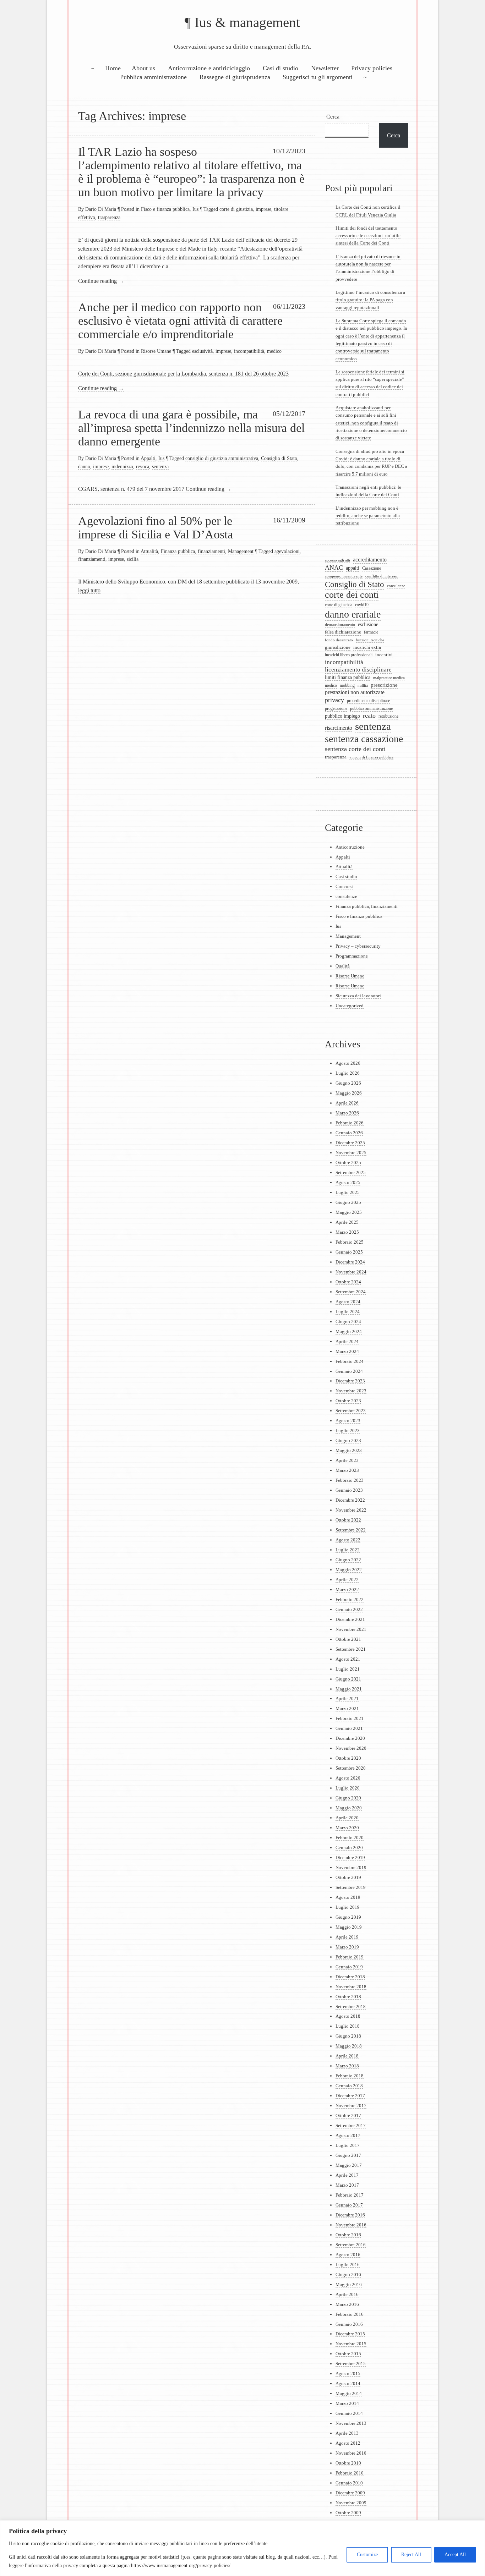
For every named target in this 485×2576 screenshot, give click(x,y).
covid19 (362, 605)
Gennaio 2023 (349, 1490)
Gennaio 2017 (349, 2205)
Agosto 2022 (348, 1540)
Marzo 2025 (347, 1232)
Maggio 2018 (349, 2046)
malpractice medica (389, 678)
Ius (195, 209)
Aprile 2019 (347, 1937)
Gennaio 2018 (349, 2086)
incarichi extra (367, 647)
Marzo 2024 (347, 1351)
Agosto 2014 (348, 2383)
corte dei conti (352, 595)
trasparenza (109, 217)
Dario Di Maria (101, 209)
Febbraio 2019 (350, 1957)
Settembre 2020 (351, 1768)
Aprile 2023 (347, 1460)
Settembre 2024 (351, 1292)
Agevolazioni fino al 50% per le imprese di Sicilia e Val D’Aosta (156, 527)
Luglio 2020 (348, 1788)
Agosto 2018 (348, 2016)
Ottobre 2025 (348, 1163)
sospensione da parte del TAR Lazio (194, 240)
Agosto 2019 (348, 1897)
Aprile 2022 (347, 1580)
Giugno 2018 (348, 2036)
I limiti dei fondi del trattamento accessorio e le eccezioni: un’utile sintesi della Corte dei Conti (368, 236)
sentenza (160, 466)
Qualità (343, 966)
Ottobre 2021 (348, 1639)
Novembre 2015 (351, 2344)
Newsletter (325, 68)
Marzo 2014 (347, 2403)
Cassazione (372, 568)
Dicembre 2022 (350, 1500)
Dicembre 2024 (350, 1262)
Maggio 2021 (349, 1689)
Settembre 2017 (351, 2125)
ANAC (334, 568)
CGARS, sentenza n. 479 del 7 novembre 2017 (131, 489)
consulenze (396, 586)
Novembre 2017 (351, 2106)
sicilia (133, 559)
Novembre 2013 (351, 2423)
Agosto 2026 (348, 1063)
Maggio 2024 (349, 1331)
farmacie (371, 632)
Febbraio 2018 (350, 2076)
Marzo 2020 (347, 1828)
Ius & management (247, 22)
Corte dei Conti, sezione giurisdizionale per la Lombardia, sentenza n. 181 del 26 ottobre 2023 (183, 374)
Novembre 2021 (351, 1629)
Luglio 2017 (348, 2145)
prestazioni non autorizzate (355, 692)
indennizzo (122, 466)
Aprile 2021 (347, 1698)
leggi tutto (89, 590)
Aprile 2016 (347, 2294)
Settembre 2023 (351, 1411)
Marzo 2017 (347, 2185)
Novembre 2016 (351, 2225)
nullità (363, 685)
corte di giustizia (236, 209)
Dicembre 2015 (350, 2334)
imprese (263, 209)
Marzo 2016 (347, 2304)
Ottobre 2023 (348, 1401)
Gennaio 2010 (349, 2483)
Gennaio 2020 (349, 1848)
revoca (143, 466)
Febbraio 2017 (350, 2195)
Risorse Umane (156, 351)
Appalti (148, 458)
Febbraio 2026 (350, 1123)
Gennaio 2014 (349, 2413)
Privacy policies (372, 68)
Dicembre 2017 (350, 2096)
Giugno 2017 (348, 2155)
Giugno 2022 (348, 1560)
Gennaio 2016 (349, 2324)
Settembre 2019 (351, 1887)
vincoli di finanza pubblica (371, 757)
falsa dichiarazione (343, 632)
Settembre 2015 (351, 2364)
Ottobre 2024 (348, 1282)
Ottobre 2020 (348, 1758)
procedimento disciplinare (368, 701)
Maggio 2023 (349, 1450)
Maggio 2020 (349, 1808)
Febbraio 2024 (350, 1361)
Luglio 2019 (348, 1907)
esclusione (368, 624)
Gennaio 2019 (349, 1967)
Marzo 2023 (347, 1470)
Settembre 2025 (351, 1172)
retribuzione (388, 716)
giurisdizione (338, 647)
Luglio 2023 (348, 1430)
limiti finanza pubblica (348, 677)
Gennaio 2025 (349, 1252)
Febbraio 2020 (350, 1838)
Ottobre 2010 (348, 2463)
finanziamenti (92, 559)
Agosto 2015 (348, 2374)
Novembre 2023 (351, 1391)
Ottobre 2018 (348, 1997)
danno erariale (353, 614)
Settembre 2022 (351, 1530)
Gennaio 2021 (349, 1728)
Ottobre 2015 (348, 2354)
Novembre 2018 (351, 1987)
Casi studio (346, 876)
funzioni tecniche (370, 640)
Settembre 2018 (351, 2007)
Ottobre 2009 (348, 2513)
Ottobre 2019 (348, 1877)
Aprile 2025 (347, 1222)
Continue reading (101, 281)
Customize (367, 2555)
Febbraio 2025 (350, 1242)
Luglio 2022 (348, 1550)
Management (241, 551)
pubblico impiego (342, 716)
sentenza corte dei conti (355, 749)
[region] (243, 2548)
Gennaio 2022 (349, 1609)
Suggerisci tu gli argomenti (318, 77)
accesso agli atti (337, 560)
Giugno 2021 (348, 1679)
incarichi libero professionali (349, 655)
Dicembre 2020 (350, 1738)
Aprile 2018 (347, 2056)
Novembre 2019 (351, 1867)
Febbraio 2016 (350, 2314)
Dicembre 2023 (350, 1381)
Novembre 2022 (351, 1510)
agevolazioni (287, 551)
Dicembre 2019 (350, 1857)
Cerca (333, 117)
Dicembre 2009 (350, 2493)
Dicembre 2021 (350, 1619)
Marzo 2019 (347, 1947)
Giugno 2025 (348, 1202)
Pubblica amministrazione (153, 77)
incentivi (384, 655)
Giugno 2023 (348, 1440)
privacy (334, 700)
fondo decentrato (339, 640)
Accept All (455, 2555)
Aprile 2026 (347, 1103)
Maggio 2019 (349, 1927)
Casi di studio (280, 68)
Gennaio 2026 (349, 1133)
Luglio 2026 (348, 1073)
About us (143, 68)
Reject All (411, 2555)
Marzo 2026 (347, 1113)
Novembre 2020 (351, 1748)
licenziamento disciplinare (358, 670)
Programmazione (352, 956)
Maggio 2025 (349, 1212)
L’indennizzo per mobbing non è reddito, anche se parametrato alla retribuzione (368, 516)
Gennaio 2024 (349, 1371)
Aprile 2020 (347, 1818)
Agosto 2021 (348, 1659)
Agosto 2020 (348, 1778)
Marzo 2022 (347, 1590)
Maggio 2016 (349, 2284)
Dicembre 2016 (350, 2215)
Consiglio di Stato (279, 458)
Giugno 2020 (348, 1798)
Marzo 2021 (347, 1708)
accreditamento (370, 560)
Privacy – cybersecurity (358, 946)
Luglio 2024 (348, 1312)
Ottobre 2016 (348, 2235)
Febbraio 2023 (350, 1480)
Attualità (149, 551)
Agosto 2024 (348, 1302)
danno (84, 466)
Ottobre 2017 (348, 2115)
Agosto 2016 (348, 2255)
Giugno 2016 (348, 2274)
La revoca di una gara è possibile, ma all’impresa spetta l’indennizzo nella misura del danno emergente (191, 428)
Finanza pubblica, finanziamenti (193, 551)
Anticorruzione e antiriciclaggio (209, 68)
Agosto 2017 (348, 2135)
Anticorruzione (350, 847)
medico (274, 351)
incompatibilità (249, 351)
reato (369, 716)
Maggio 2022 (349, 1570)
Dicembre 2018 (350, 1977)
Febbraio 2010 (350, 2473)
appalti (353, 568)
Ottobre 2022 (348, 1520)
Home (113, 68)
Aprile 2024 (347, 1341)
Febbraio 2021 (350, 1718)
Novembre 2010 (351, 2453)
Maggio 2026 (349, 1093)
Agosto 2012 (348, 2443)
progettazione (336, 709)
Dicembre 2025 (350, 1143)
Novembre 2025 (351, 1153)
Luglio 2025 (348, 1192)
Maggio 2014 (349, 2393)
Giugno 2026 (348, 1083)
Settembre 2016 (351, 2245)
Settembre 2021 (351, 1649)
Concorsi (344, 886)
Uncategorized (350, 1006)
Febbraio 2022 (350, 1599)
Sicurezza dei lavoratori (358, 996)
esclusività (202, 351)
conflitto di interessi (382, 576)
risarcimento (339, 728)
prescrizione (384, 685)
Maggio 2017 (349, 2165)
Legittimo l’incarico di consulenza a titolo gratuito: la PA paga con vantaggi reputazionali (370, 300)
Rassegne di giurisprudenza (235, 77)
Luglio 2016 (348, 2265)
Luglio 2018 (348, 2026)
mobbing (347, 685)
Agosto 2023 (348, 1421)
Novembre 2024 (351, 1272)
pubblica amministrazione (371, 709)
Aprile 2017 (347, 2175)
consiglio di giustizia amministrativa (222, 458)
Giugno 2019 (348, 1917)
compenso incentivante (344, 576)
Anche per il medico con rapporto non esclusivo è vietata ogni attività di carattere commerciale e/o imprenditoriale (180, 320)
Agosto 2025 (348, 1182)
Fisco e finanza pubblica (165, 209)
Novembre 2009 (351, 2503)
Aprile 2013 (347, 2433)
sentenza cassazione (364, 739)
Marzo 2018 (347, 2066)
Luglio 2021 (348, 1669)
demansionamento (340, 625)
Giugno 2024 (348, 1322)
